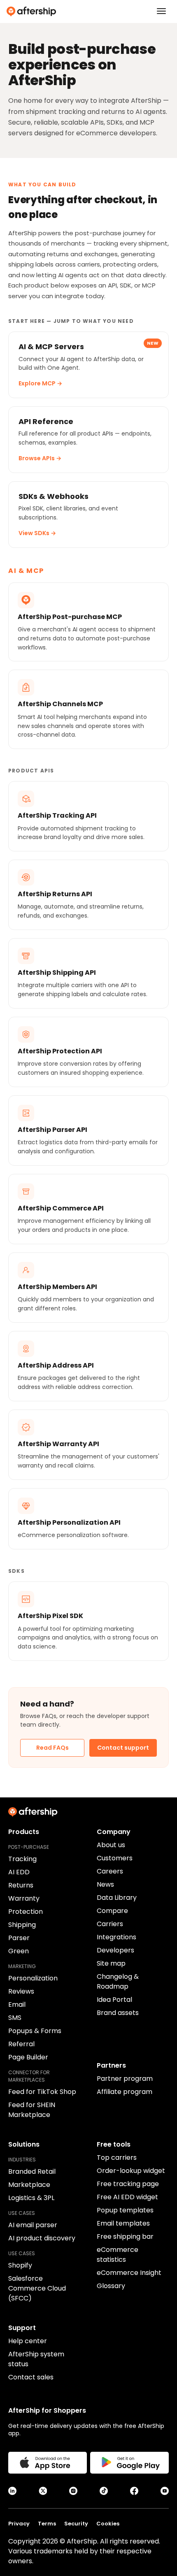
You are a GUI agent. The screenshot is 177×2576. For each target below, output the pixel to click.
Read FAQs (52, 1748)
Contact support (123, 1748)
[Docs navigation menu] (161, 11)
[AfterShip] (88, 12)
